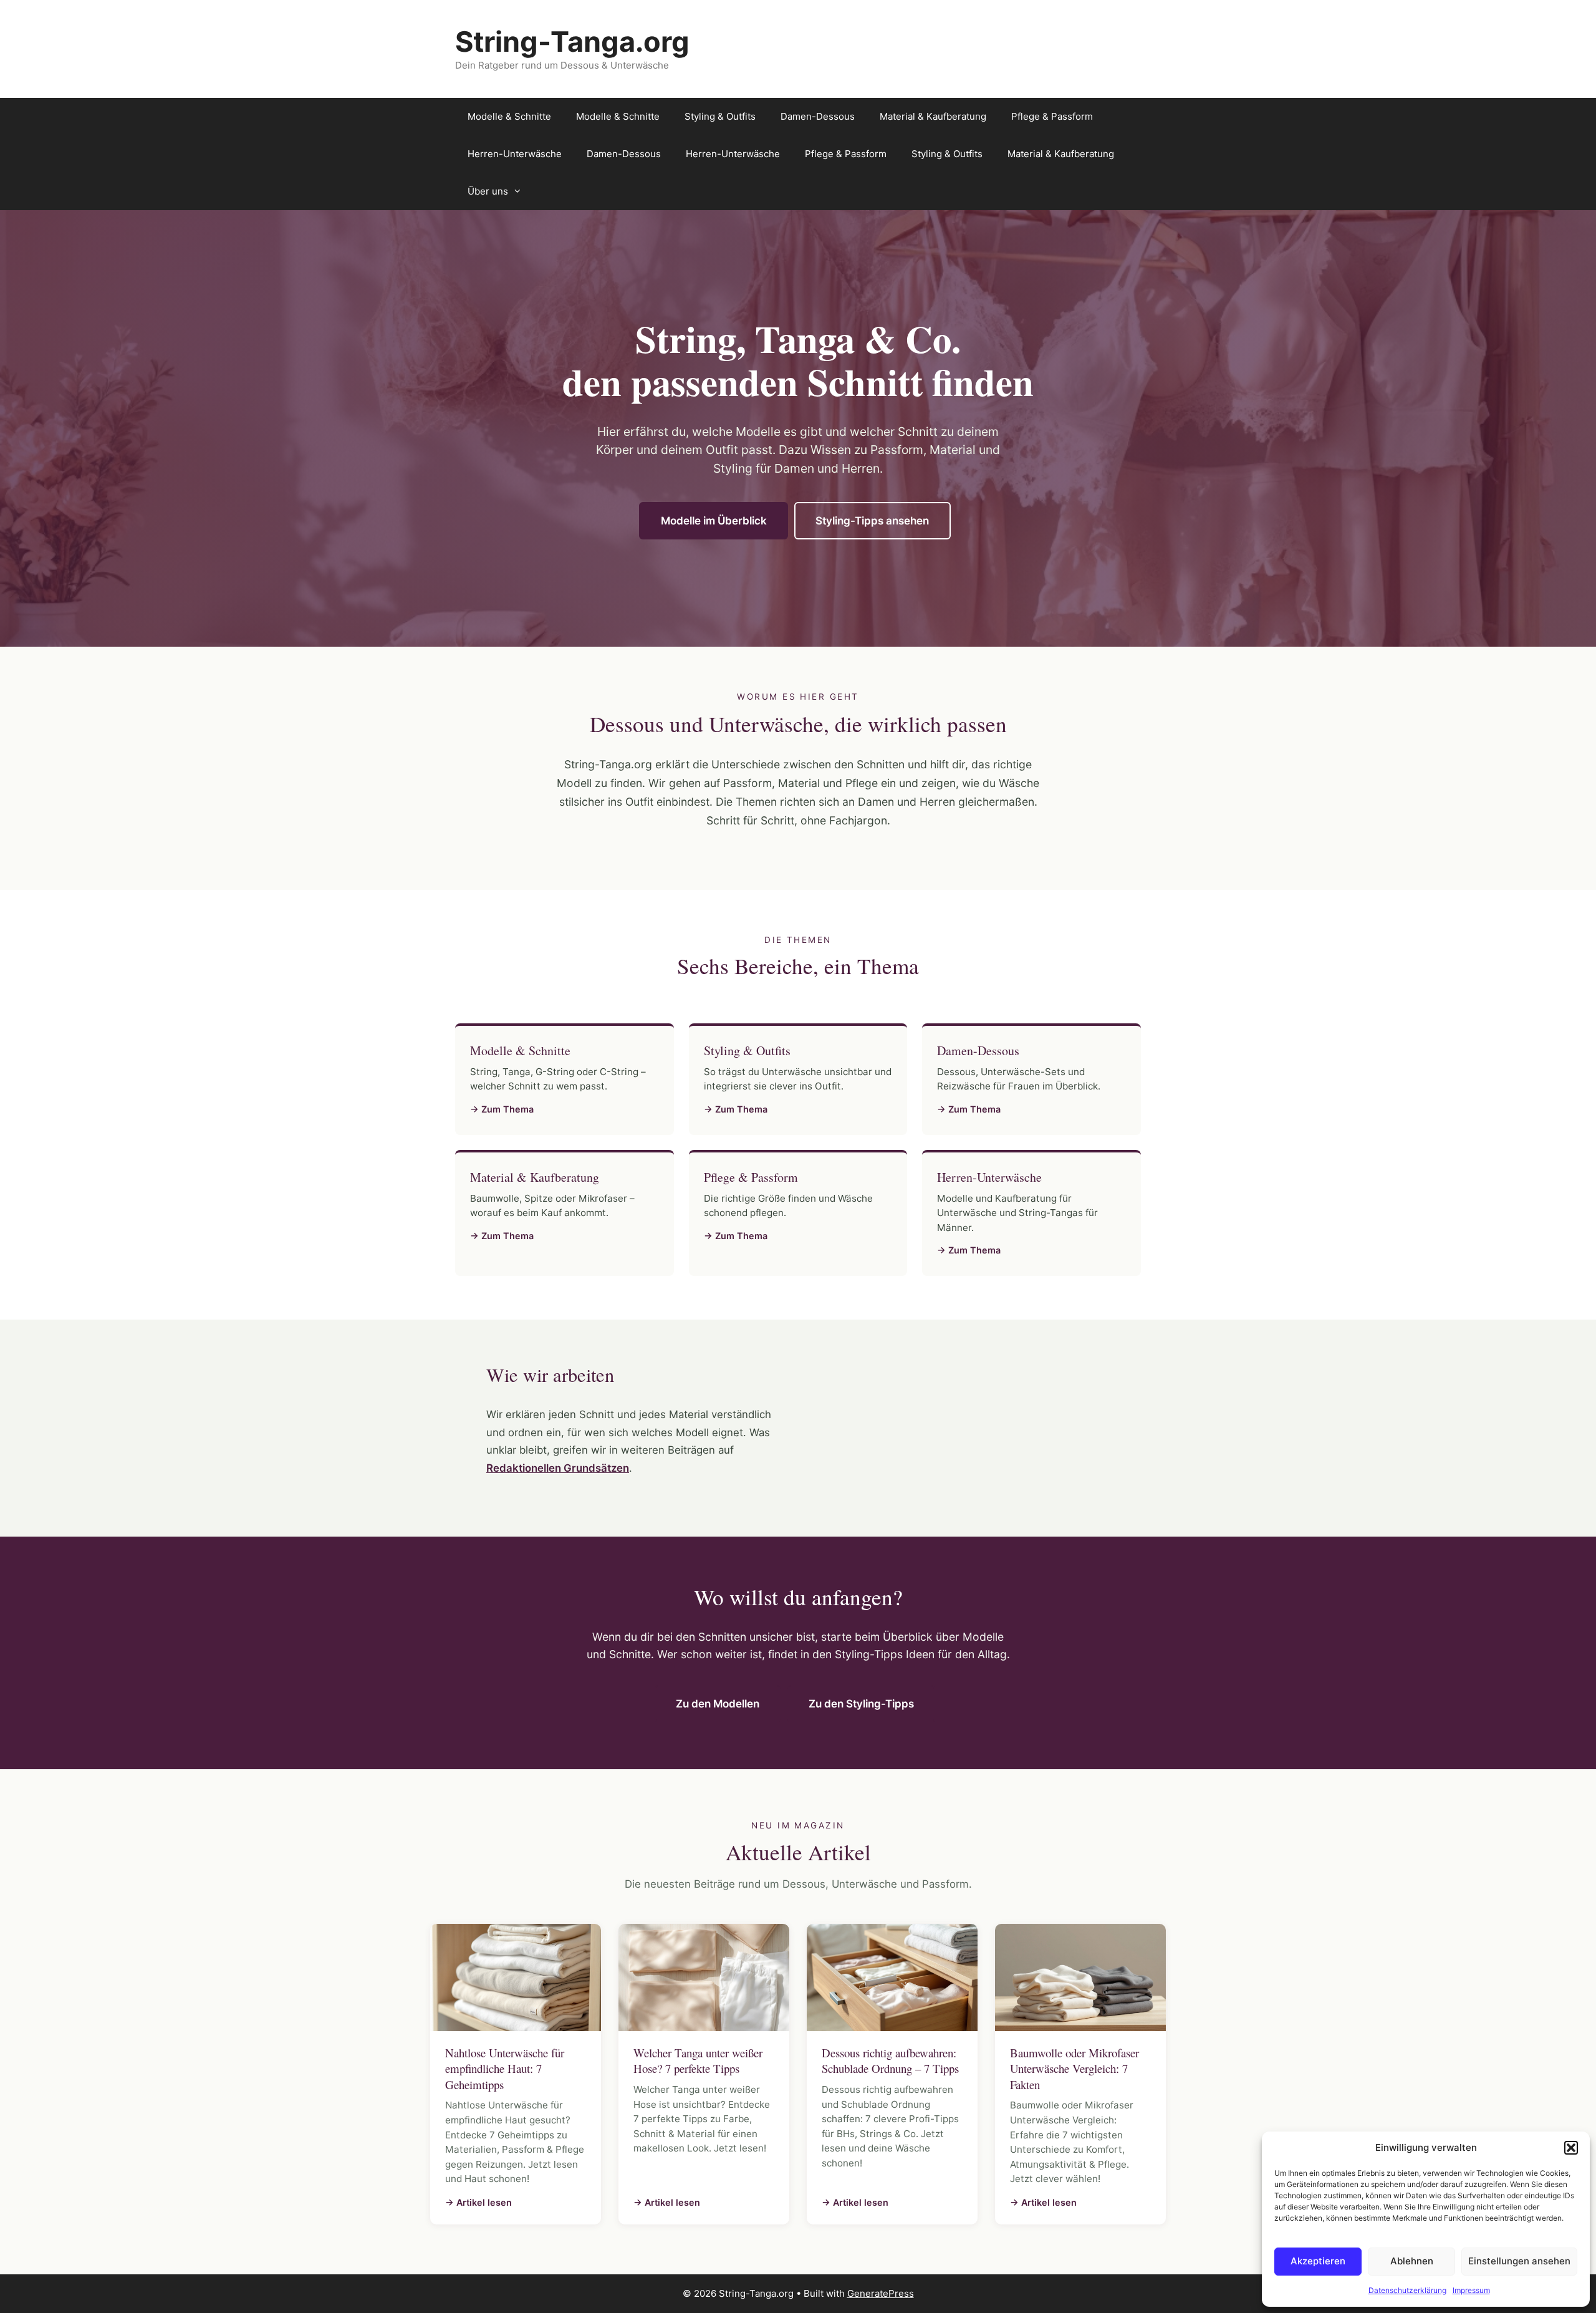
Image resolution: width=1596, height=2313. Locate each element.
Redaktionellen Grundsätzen (558, 1468)
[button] (1571, 2148)
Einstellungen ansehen (1519, 2261)
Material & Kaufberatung (933, 116)
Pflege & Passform (1052, 116)
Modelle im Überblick (714, 521)
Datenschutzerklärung (1407, 2290)
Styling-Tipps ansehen (872, 521)
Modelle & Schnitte (509, 116)
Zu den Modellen (718, 1704)
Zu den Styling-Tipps (861, 1704)
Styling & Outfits (720, 116)
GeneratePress (881, 2293)
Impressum (1471, 2290)
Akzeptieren (1318, 2261)
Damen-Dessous (818, 116)
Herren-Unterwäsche (515, 154)
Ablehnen (1412, 2261)
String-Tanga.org (572, 41)
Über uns (488, 191)
